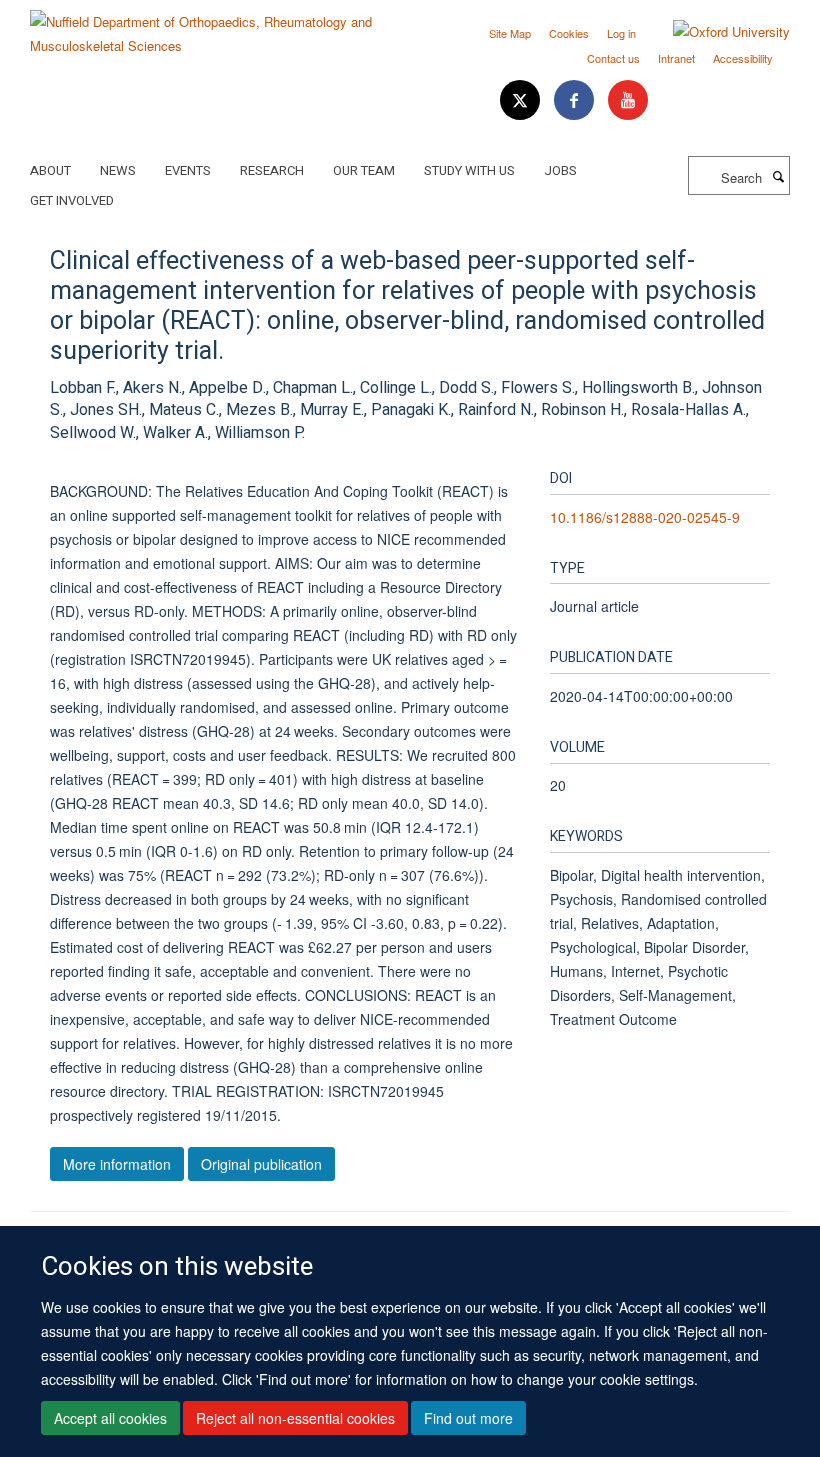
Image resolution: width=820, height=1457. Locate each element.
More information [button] (117, 1164)
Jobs (560, 170)
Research (272, 170)
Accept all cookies (110, 1418)
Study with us (469, 170)
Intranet (676, 58)
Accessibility (743, 58)
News (118, 170)
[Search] (778, 176)
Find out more (468, 1418)
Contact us (613, 58)
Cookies (569, 33)
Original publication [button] (261, 1164)
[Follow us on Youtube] (628, 100)
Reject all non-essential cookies (295, 1418)
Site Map (510, 33)
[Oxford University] (716, 32)
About (50, 170)
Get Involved (72, 200)
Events (188, 170)
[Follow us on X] (522, 100)
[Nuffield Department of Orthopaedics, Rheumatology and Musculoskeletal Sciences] (212, 26)
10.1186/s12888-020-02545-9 (645, 517)
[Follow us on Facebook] (576, 100)
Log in (621, 33)
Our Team (364, 170)
